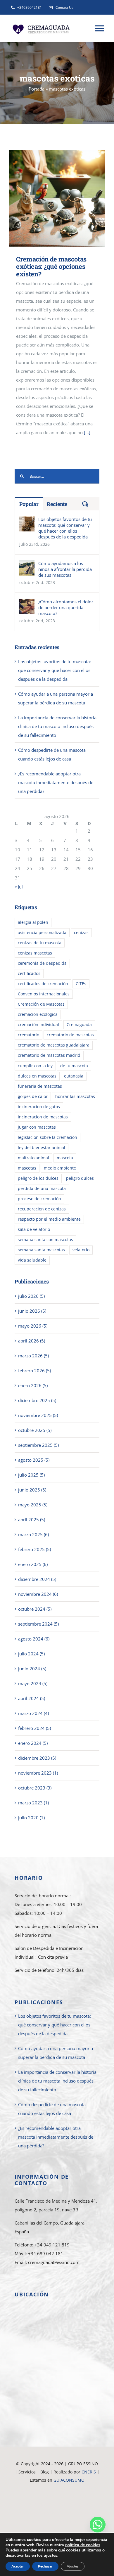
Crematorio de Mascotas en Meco (57, 2529)
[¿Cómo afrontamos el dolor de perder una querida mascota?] (27, 603)
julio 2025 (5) (31, 1475)
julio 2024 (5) (31, 1654)
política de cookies (83, 2545)
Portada (37, 89)
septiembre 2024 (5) (38, 1624)
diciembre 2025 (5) (37, 1400)
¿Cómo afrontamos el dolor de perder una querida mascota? (66, 607)
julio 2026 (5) (31, 1296)
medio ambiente (60, 1168)
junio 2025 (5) (32, 1490)
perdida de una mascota (42, 1189)
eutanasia (74, 1076)
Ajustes (73, 2566)
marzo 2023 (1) (33, 1803)
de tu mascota (74, 1066)
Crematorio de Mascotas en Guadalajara (57, 2488)
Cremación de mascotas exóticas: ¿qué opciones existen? (49, 199)
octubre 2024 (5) (35, 1609)
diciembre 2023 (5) (37, 1758)
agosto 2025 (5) (34, 1460)
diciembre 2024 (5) (37, 1579)
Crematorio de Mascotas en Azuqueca (57, 2513)
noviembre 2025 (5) (38, 1415)
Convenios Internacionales (44, 994)
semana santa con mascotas (45, 1240)
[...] (87, 432)
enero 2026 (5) (33, 1385)
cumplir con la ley (35, 1066)
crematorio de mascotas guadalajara (54, 1045)
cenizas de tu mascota (40, 943)
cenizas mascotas (35, 953)
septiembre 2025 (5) (38, 1445)
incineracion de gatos (39, 1107)
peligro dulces (80, 1178)
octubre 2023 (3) (35, 1788)
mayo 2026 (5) (33, 1326)
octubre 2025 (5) (35, 1430)
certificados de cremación (43, 984)
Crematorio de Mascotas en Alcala (57, 2521)
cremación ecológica (38, 1014)
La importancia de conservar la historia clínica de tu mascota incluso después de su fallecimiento (57, 726)
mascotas (27, 1168)
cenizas (81, 933)
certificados (29, 973)
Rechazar (45, 2566)
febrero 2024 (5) (34, 1728)
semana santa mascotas (41, 1250)
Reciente (57, 504)
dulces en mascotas (37, 1076)
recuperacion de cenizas (42, 1209)
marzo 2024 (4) (33, 1713)
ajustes (51, 2556)
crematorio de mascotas (70, 1035)
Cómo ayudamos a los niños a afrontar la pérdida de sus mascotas (65, 569)
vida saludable (32, 1260)
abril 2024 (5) (32, 1698)
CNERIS (89, 2472)
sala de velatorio (34, 1229)
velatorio (81, 1250)
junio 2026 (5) (32, 1311)
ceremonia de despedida (42, 963)
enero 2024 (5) (33, 1743)
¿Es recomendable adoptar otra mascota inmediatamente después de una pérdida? (56, 782)
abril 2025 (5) (32, 1520)
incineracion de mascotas (43, 1117)
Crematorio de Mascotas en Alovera (57, 2505)
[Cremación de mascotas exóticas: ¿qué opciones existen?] (57, 198)
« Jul (19, 887)
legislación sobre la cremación (47, 1137)
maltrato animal (33, 1158)
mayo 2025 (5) (33, 1505)
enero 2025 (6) (33, 1564)
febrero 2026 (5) (34, 1371)
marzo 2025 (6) (33, 1534)
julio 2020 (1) (31, 1818)
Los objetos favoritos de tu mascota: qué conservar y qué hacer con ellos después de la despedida (65, 528)
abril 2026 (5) (32, 1341)
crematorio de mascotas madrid (49, 1055)
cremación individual (38, 1025)
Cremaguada (79, 1025)
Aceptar (18, 2566)
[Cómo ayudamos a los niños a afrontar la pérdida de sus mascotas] (27, 565)
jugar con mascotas (37, 1127)
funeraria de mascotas (40, 1086)
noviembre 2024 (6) (38, 1594)
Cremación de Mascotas (41, 1004)
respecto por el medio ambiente (49, 1219)
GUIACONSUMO (69, 2480)
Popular (29, 504)
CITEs (81, 984)
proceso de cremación (39, 1199)
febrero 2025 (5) (34, 1549)
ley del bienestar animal (42, 1148)
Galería (66, 199)
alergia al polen (33, 922)
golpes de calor (33, 1096)
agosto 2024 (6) (34, 1639)
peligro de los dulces (38, 1178)
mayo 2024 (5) (33, 1683)
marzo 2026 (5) (33, 1356)
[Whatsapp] (98, 2525)
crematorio (28, 1035)
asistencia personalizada (42, 933)
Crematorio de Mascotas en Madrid (57, 2496)
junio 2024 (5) (32, 1669)
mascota (65, 1158)
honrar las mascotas (75, 1096)
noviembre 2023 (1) (38, 1773)
